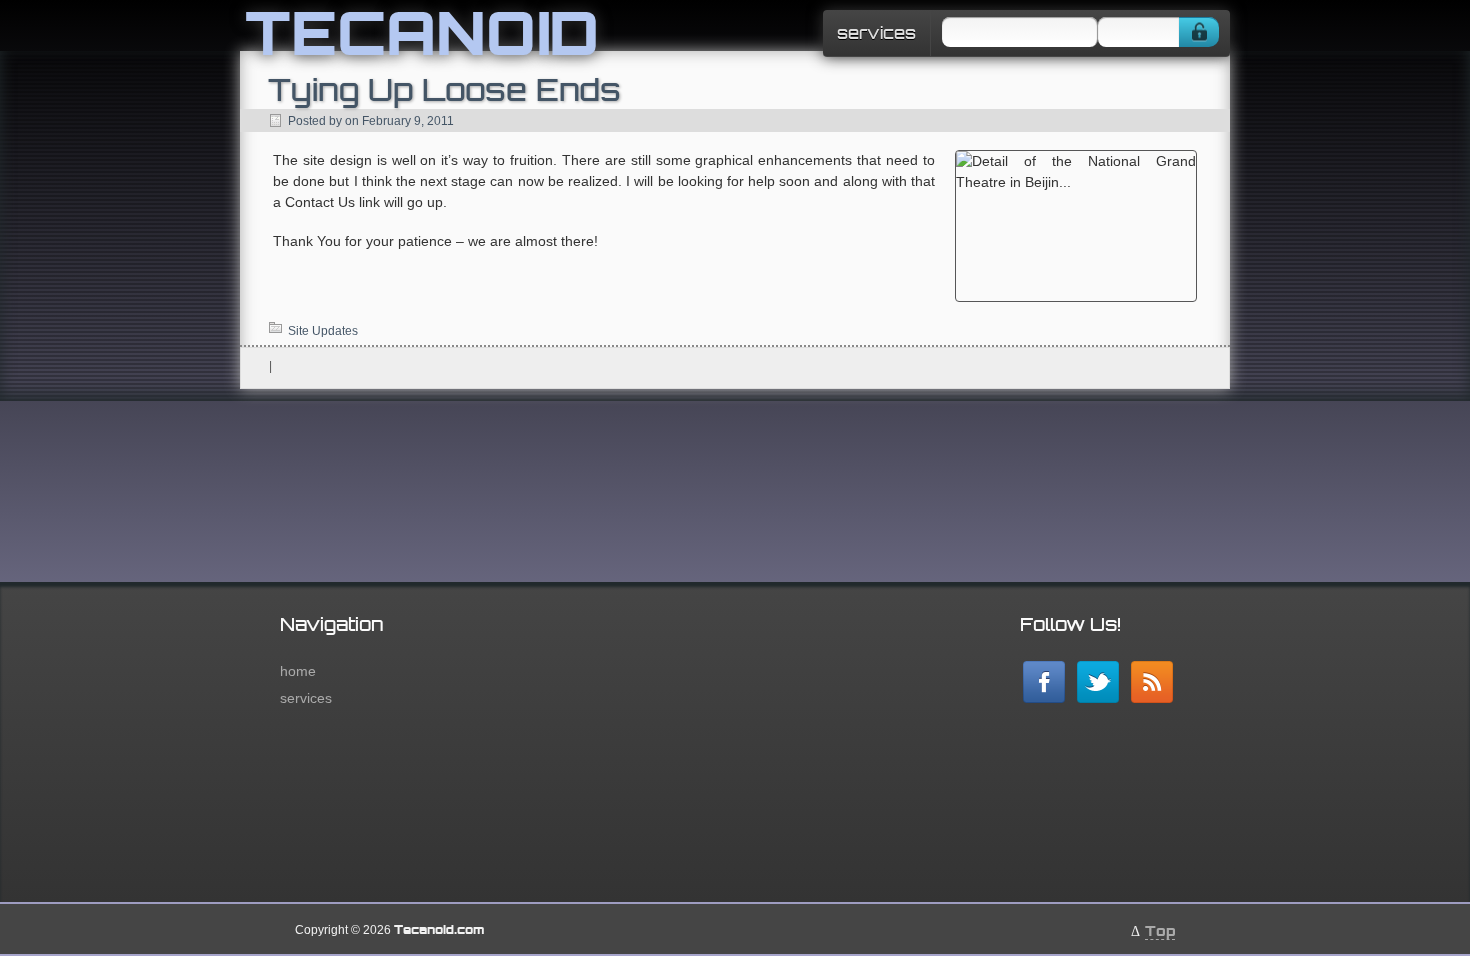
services (876, 33)
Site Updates (323, 331)
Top (1160, 930)
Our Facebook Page (1044, 682)
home (298, 671)
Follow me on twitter (1098, 682)
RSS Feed (1152, 682)
